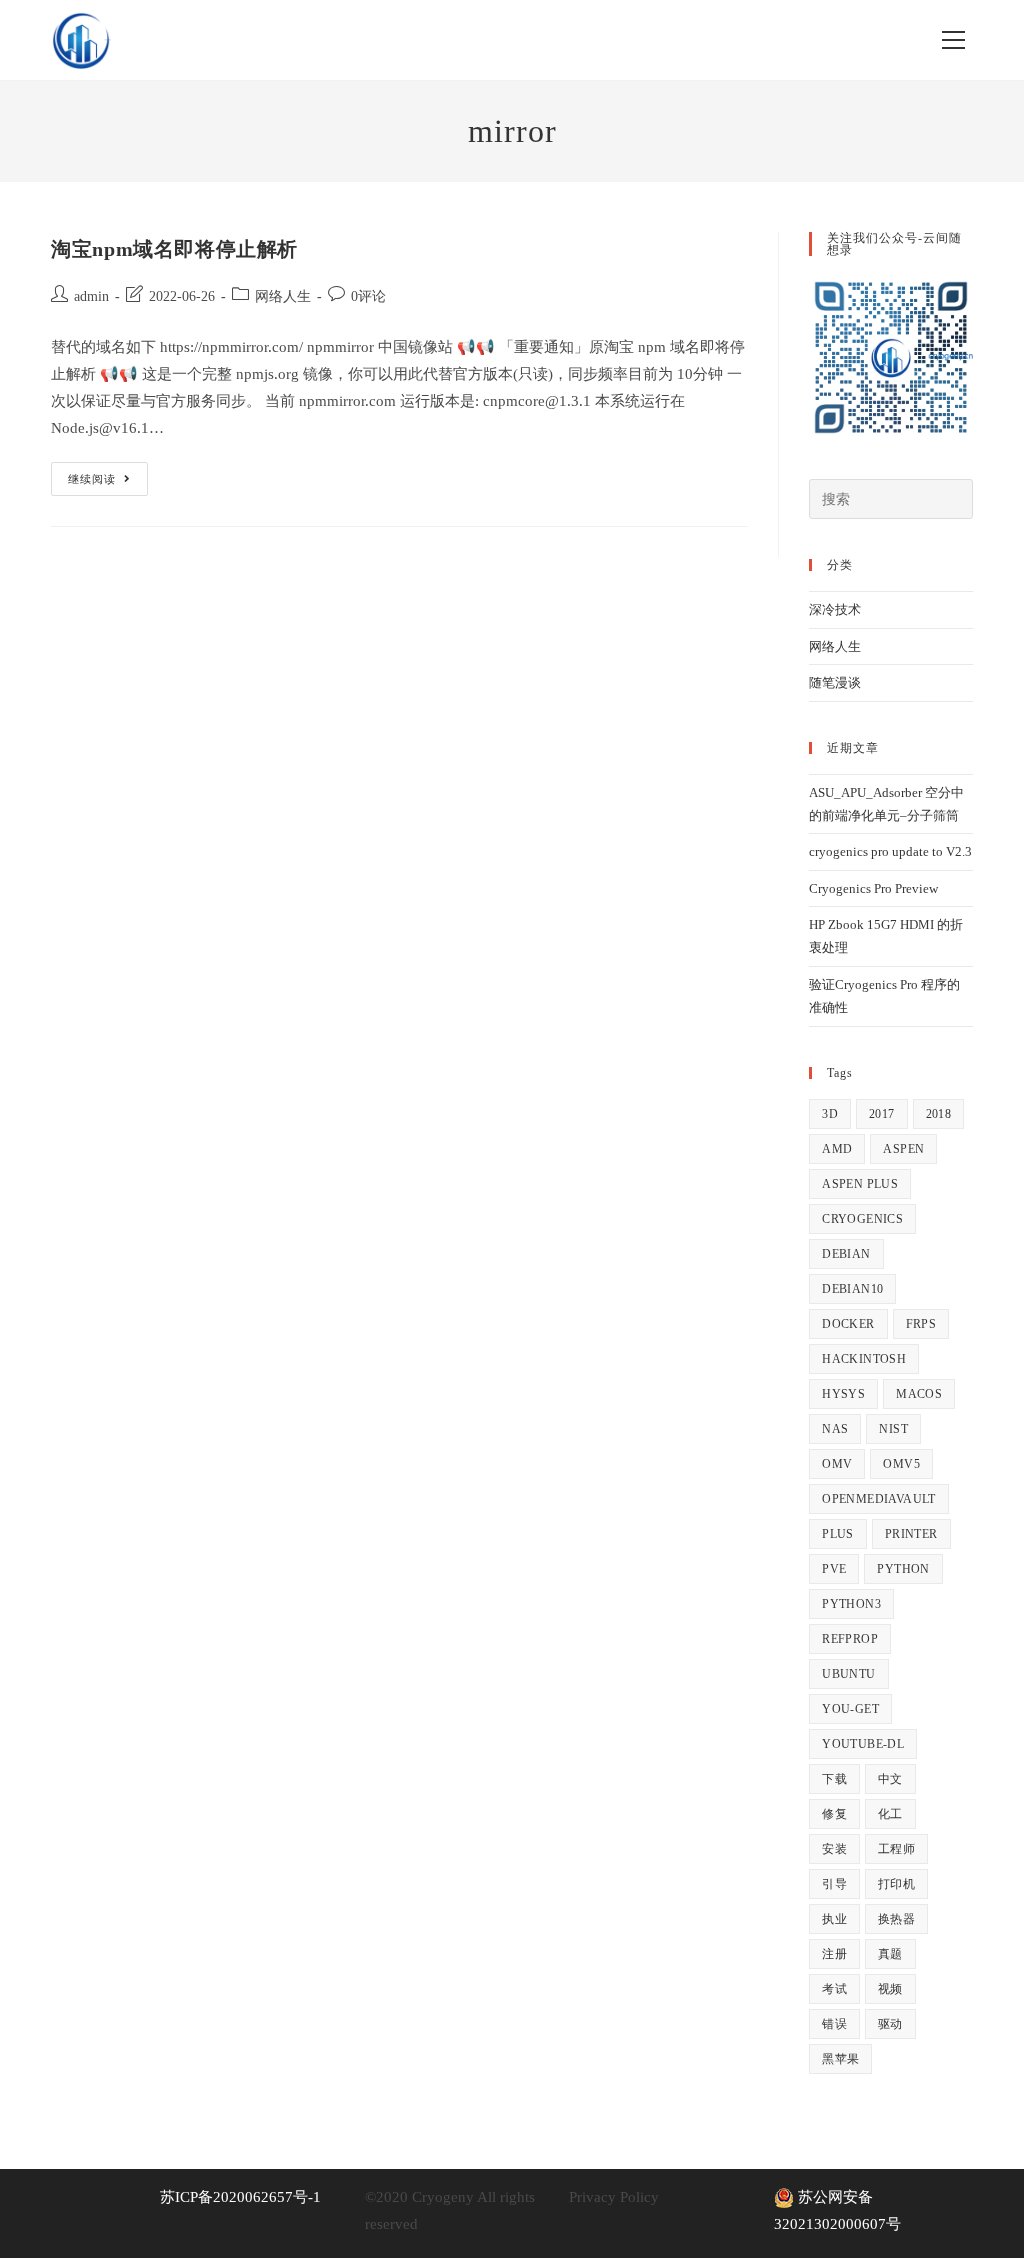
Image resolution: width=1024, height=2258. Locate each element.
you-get (850, 1709)
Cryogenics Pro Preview (873, 888)
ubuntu (848, 1674)
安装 (834, 1849)
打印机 (896, 1884)
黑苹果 (840, 2059)
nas (835, 1429)
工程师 (896, 1849)
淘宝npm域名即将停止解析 (174, 249)
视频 (890, 1989)
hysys (843, 1394)
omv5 (901, 1464)
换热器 (896, 1919)
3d (830, 1114)
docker (848, 1324)
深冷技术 (835, 609)
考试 (834, 1989)
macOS (919, 1394)
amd (837, 1149)
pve (834, 1569)
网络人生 (283, 296)
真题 (890, 1954)
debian (846, 1254)
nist (893, 1429)
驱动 (890, 2024)
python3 (851, 1604)
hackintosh (864, 1359)
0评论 (368, 296)
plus (838, 1534)
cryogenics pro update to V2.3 (890, 851)
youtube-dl (863, 1744)
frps (921, 1324)
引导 (834, 1884)
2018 (939, 1114)
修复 (834, 1814)
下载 (834, 1779)
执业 (834, 1919)
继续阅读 (107, 483)
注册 (834, 1954)
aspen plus (860, 1184)
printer (911, 1534)
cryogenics (862, 1219)
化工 (890, 1814)
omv (837, 1464)
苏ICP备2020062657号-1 (240, 2197)
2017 (882, 1114)
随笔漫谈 (835, 682)
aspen (903, 1149)
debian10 (852, 1289)
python (903, 1569)
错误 (834, 2024)
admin (91, 296)
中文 (890, 1779)
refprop (850, 1639)
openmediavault (879, 1499)
